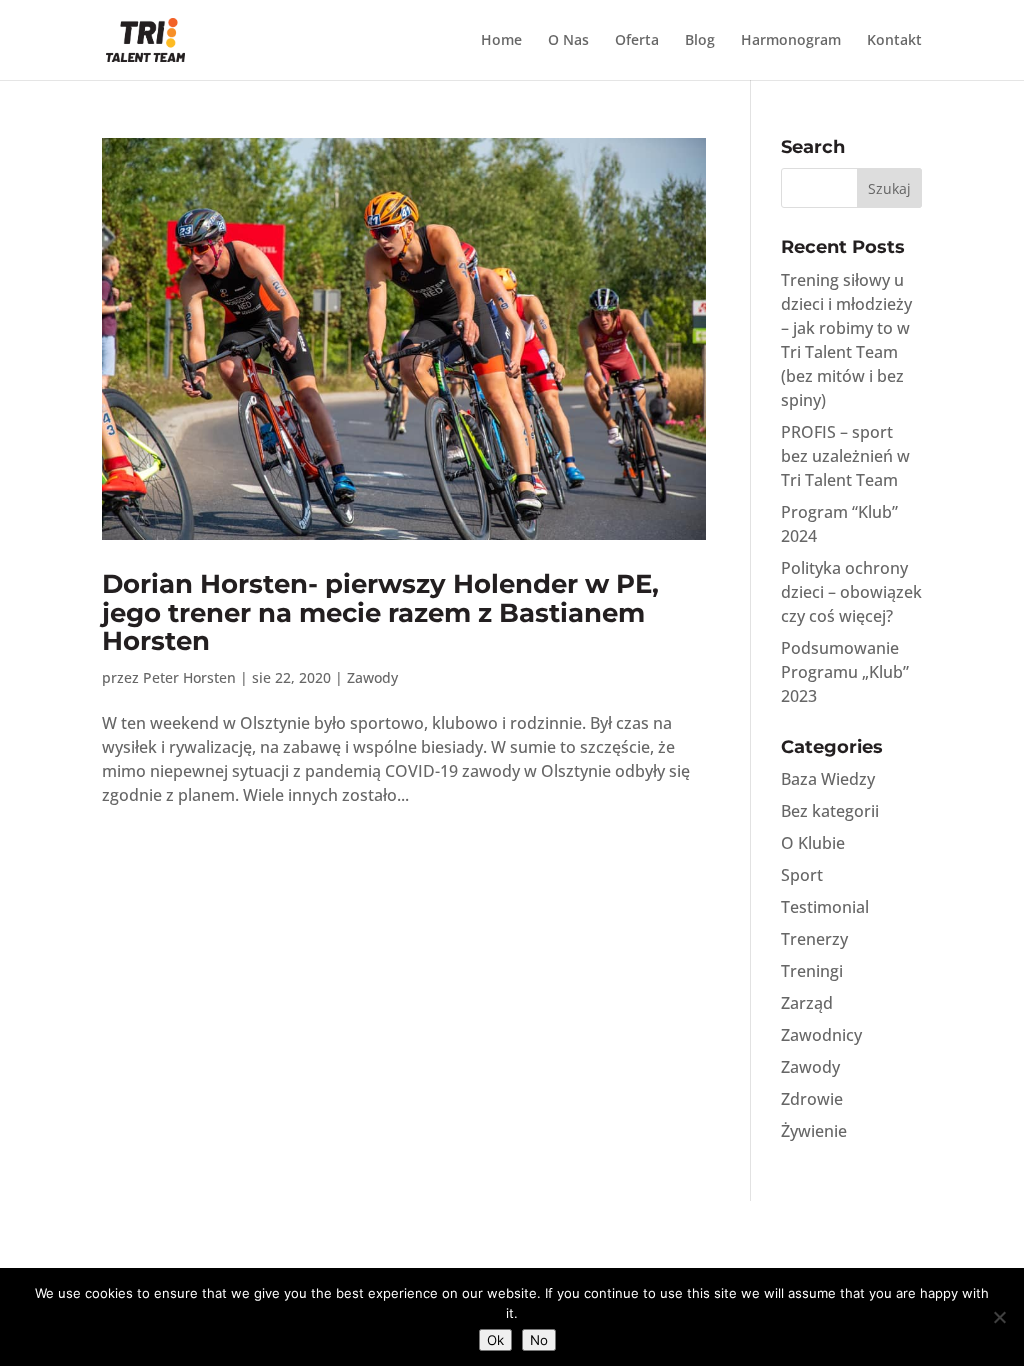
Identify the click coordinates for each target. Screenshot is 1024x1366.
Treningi (812, 971)
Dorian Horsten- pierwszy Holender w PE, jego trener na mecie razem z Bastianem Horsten (380, 612)
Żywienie (814, 1131)
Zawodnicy (821, 1035)
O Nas (568, 41)
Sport (802, 875)
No (539, 1340)
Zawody (372, 677)
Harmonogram (791, 41)
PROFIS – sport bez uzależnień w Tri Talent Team (845, 456)
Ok (495, 1340)
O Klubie (813, 843)
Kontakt (894, 41)
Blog (700, 41)
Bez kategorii (830, 811)
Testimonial (825, 907)
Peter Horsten (189, 677)
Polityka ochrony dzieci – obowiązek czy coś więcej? (851, 592)
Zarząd (807, 1003)
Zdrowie (812, 1099)
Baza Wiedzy (828, 779)
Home (501, 41)
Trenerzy (814, 939)
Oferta (637, 41)
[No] (999, 1317)
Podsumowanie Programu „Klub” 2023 (845, 672)
